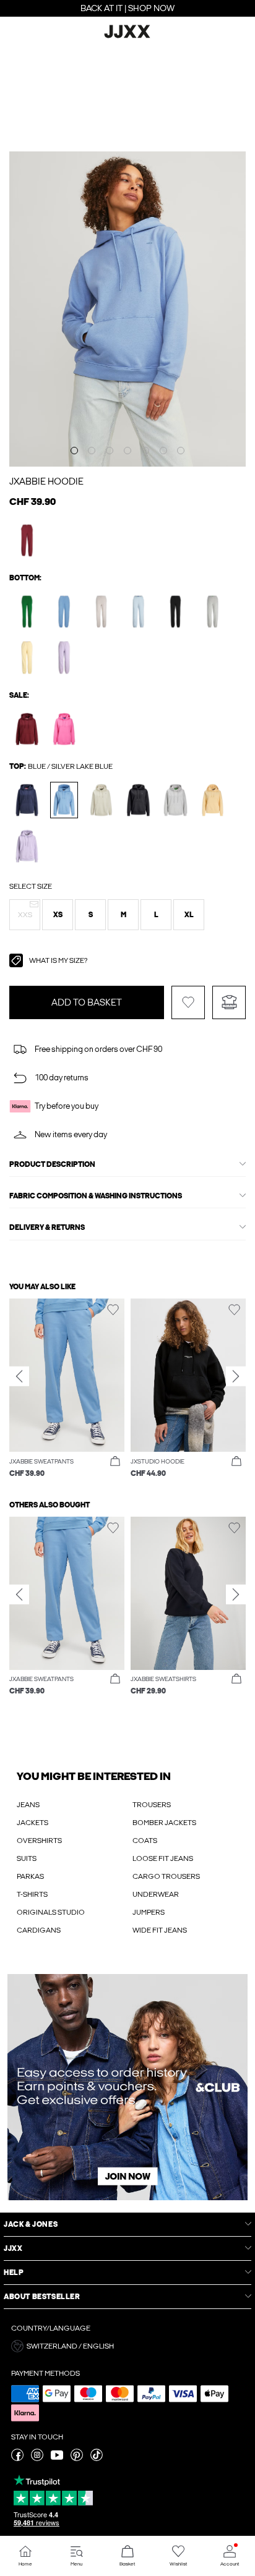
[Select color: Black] (175, 612)
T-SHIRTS (32, 1894)
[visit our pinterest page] (77, 2459)
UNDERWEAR (156, 1894)
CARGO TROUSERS (166, 1876)
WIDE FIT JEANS (160, 1930)
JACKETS (32, 1823)
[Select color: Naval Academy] (27, 800)
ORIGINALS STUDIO (51, 1912)
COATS (145, 1841)
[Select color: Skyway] (138, 612)
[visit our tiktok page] (97, 2459)
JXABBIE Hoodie (46, 481)
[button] (25, 915)
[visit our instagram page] (37, 2459)
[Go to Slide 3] (110, 451)
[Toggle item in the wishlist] (188, 1002)
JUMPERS (149, 1912)
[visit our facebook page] (17, 2459)
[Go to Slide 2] (92, 451)
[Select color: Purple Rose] (64, 657)
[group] (67, 1388)
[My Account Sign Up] (127, 2087)
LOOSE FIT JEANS (163, 1858)
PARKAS (30, 1876)
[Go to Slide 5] (145, 451)
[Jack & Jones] (127, 36)
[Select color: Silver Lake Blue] (64, 612)
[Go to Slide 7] (181, 451)
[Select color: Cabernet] (27, 540)
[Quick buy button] (115, 1462)
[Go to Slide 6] (163, 451)
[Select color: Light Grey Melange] (213, 612)
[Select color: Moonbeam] (101, 612)
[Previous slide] (19, 1376)
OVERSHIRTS (39, 1841)
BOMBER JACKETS (164, 1823)
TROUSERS (152, 1805)
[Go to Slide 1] (74, 451)
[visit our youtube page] (57, 2459)
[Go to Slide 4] (127, 451)
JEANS (28, 1805)
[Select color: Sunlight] (27, 657)
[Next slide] (236, 1376)
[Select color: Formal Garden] (27, 612)
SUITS (27, 1858)
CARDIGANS (39, 1930)
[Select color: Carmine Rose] (64, 729)
